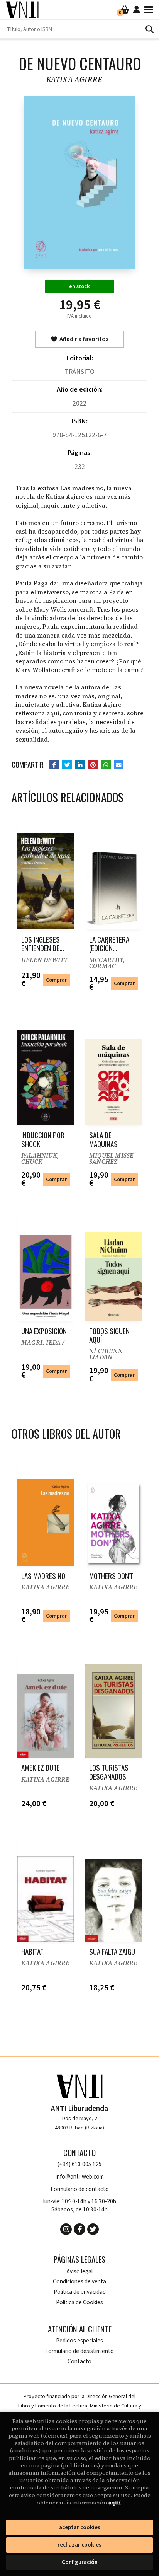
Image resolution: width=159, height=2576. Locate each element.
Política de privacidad (80, 2292)
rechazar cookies (79, 2545)
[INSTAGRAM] (66, 2229)
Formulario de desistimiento (79, 2351)
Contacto (79, 2362)
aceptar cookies (80, 2527)
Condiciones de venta (79, 2282)
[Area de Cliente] (137, 10)
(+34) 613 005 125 (80, 2164)
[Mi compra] (125, 10)
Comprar (56, 980)
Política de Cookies (79, 2302)
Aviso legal (79, 2272)
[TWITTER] (93, 2229)
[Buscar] (149, 29)
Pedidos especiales (79, 2341)
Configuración (80, 2562)
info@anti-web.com (80, 2177)
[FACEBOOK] (79, 2229)
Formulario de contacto (80, 2189)
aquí (115, 2503)
